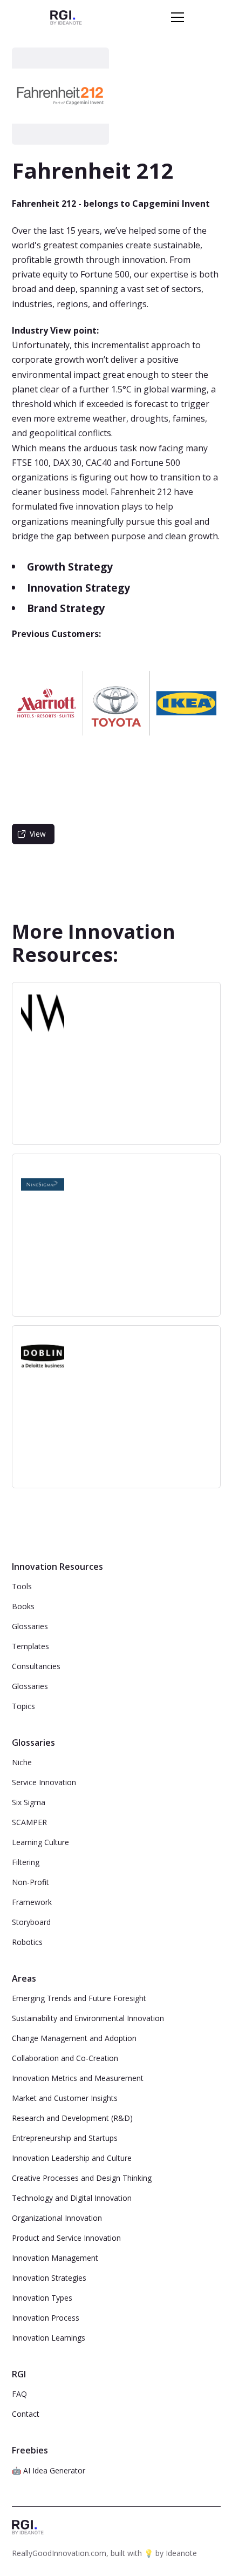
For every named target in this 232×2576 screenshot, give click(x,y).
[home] (66, 17)
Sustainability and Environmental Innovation (88, 2018)
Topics (23, 1706)
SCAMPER (29, 1822)
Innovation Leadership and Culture (72, 2158)
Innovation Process (46, 2318)
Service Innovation (44, 1782)
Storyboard (31, 1922)
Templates (30, 1646)
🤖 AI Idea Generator (49, 2470)
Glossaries (30, 1626)
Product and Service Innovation (66, 2238)
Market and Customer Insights (65, 2098)
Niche (22, 1762)
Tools (22, 1586)
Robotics (27, 1942)
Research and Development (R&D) (72, 2118)
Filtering (26, 1862)
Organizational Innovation (57, 2218)
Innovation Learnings (49, 2338)
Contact (26, 2414)
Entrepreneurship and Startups (65, 2138)
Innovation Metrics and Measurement (78, 2078)
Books (23, 1606)
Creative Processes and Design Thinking (82, 2178)
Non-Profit (30, 1882)
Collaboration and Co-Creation (65, 2058)
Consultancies (36, 1666)
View (38, 834)
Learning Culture (40, 1842)
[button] (175, 17)
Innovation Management (55, 2258)
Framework (32, 1902)
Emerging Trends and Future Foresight (79, 1998)
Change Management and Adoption (74, 2038)
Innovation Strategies (49, 2278)
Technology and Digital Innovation (72, 2198)
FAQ (19, 2394)
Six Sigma (29, 1802)
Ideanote (181, 2553)
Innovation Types (42, 2298)
